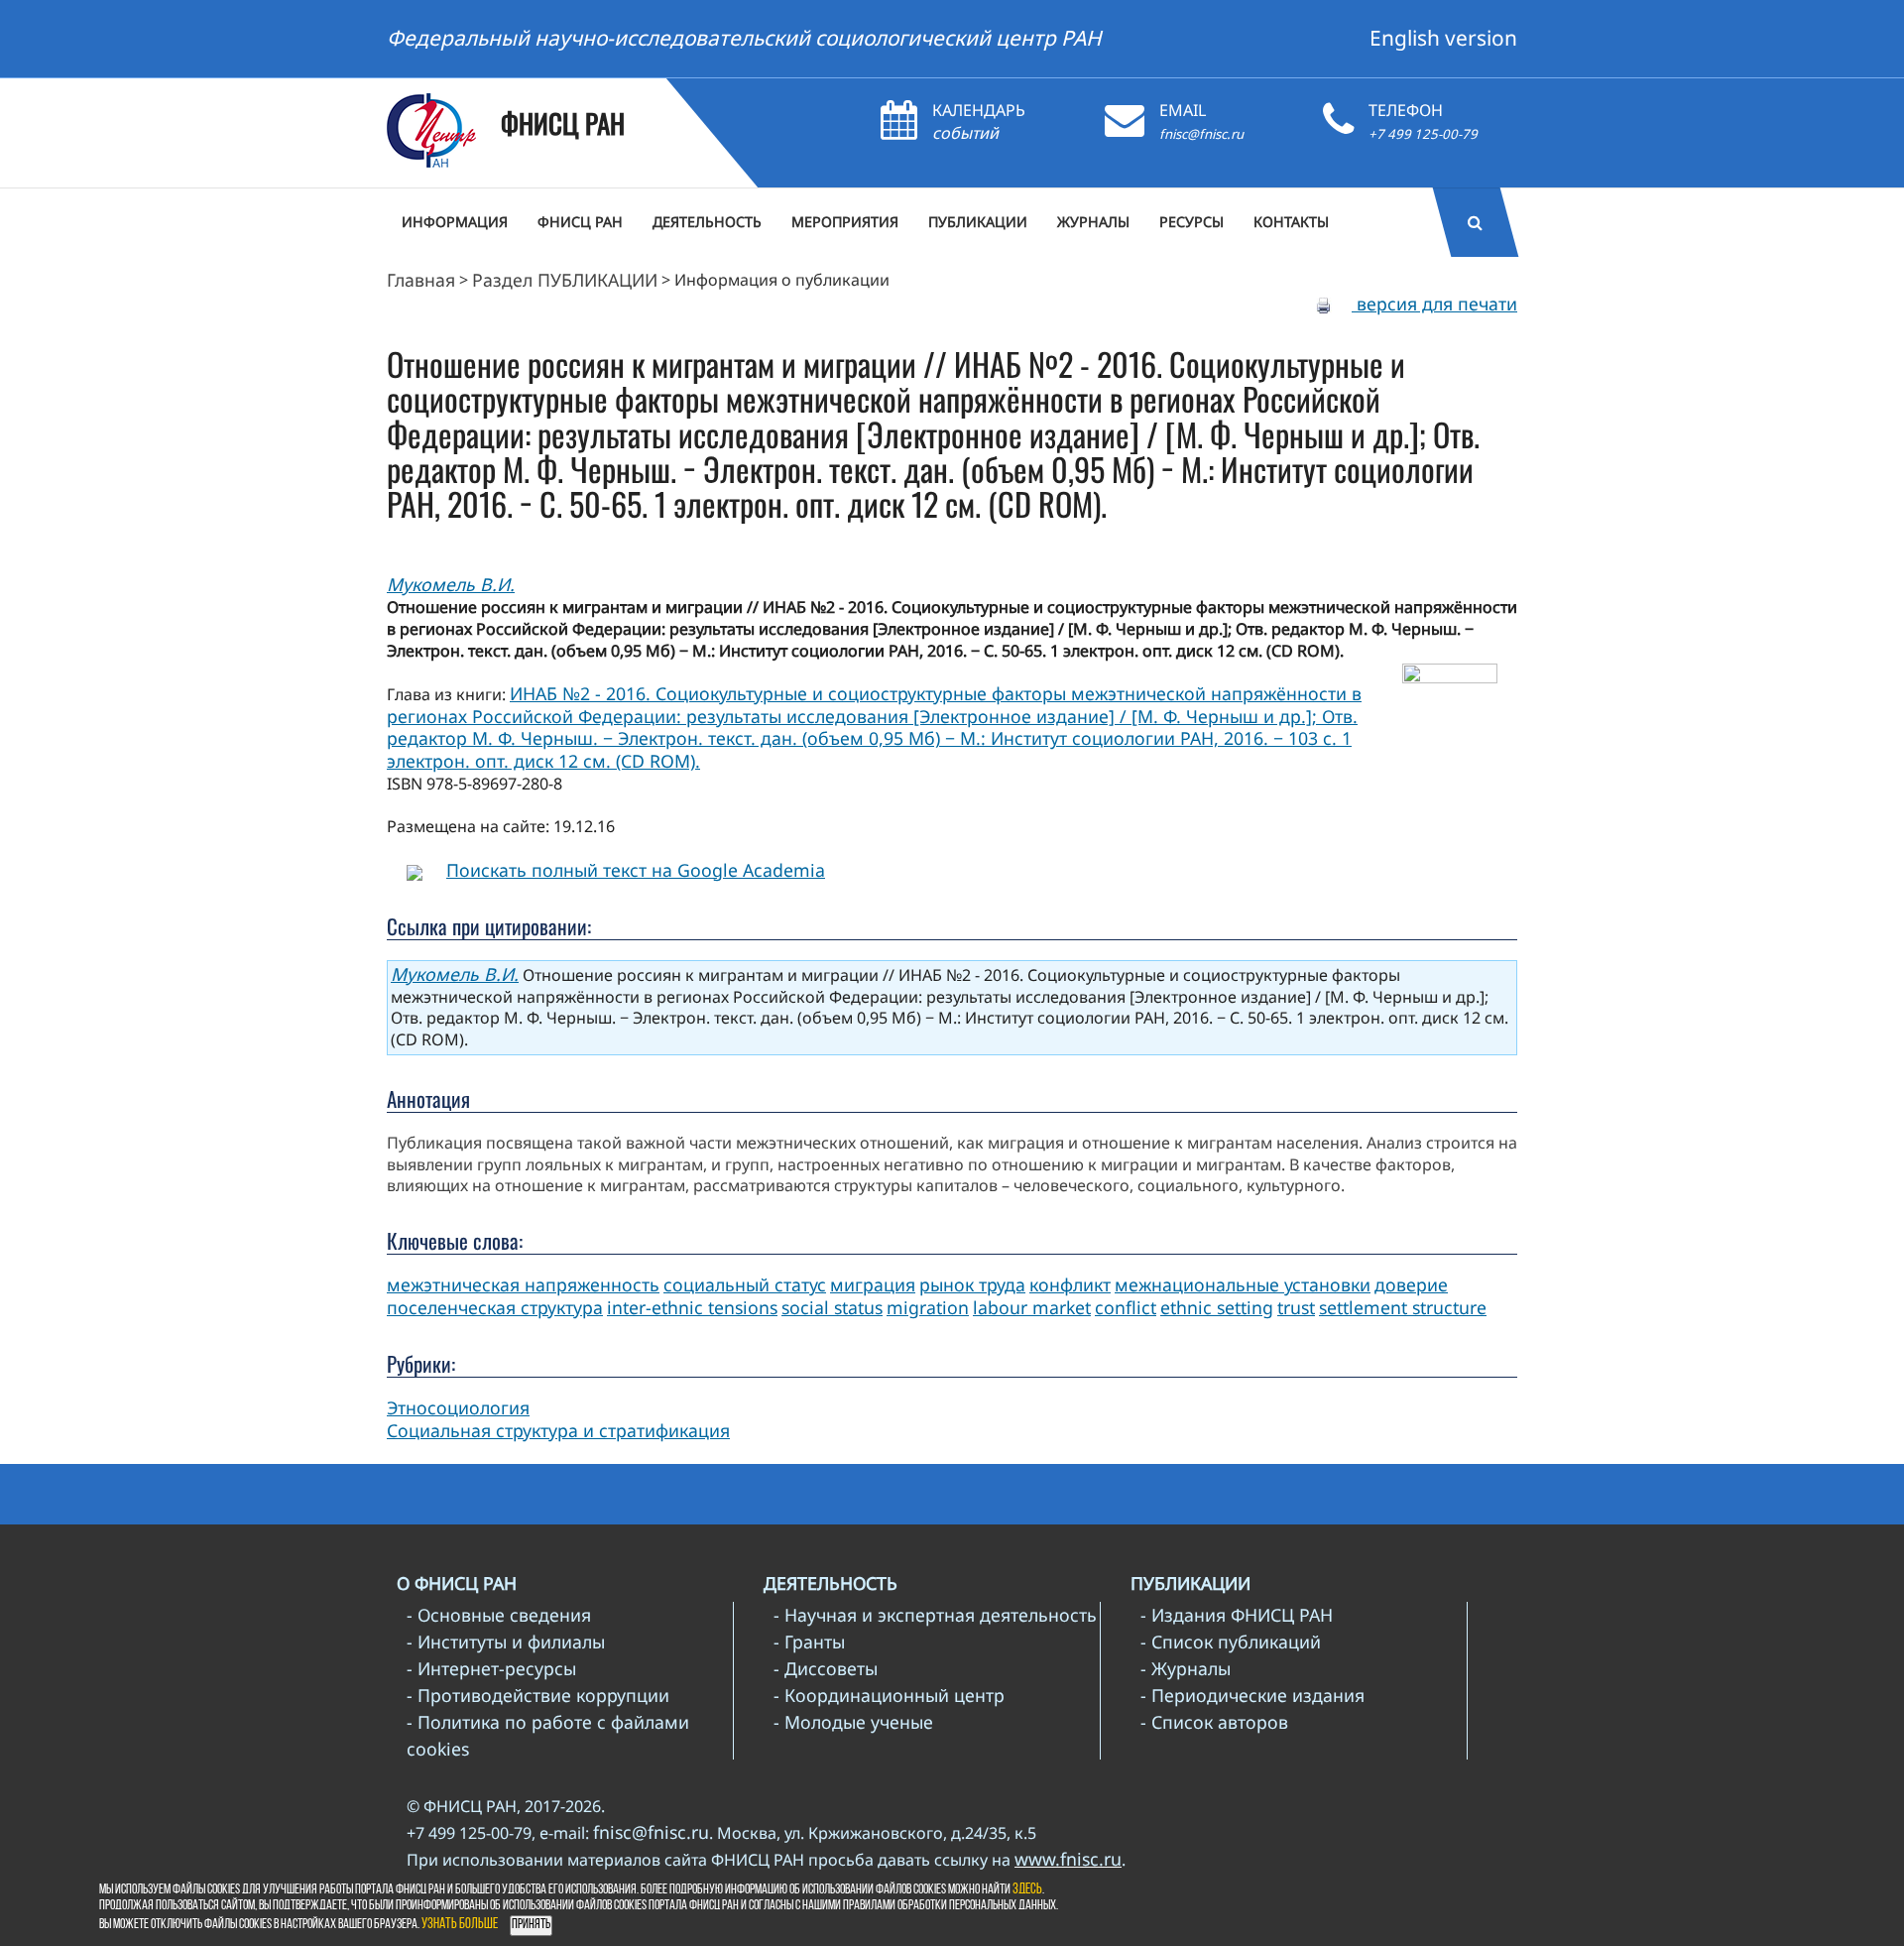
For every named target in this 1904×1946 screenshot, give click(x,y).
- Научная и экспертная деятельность (935, 1615)
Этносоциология (458, 1407)
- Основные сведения (499, 1615)
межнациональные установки (1243, 1284)
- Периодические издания (1252, 1695)
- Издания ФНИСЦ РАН (1237, 1615)
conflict (1126, 1307)
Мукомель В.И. (451, 584)
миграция (873, 1284)
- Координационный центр (889, 1695)
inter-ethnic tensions (692, 1307)
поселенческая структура (495, 1307)
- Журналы (1186, 1668)
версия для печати (1434, 304)
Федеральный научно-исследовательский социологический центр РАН (744, 38)
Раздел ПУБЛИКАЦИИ (565, 280)
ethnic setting (1217, 1307)
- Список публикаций (1231, 1642)
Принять (531, 1925)
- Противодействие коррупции (538, 1695)
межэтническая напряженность (523, 1284)
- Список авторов (1214, 1722)
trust (1296, 1307)
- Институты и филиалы (506, 1642)
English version (1443, 38)
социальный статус (745, 1284)
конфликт (1070, 1284)
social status (832, 1307)
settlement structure (1403, 1307)
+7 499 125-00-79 (1423, 134)
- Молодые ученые (853, 1722)
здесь (1027, 1890)
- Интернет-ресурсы (491, 1668)
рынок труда (972, 1284)
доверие (1411, 1284)
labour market (1032, 1307)
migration (928, 1307)
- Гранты (809, 1642)
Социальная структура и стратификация (558, 1430)
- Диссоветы (826, 1668)
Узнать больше (460, 1925)
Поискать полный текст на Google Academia (636, 870)
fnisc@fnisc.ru (1201, 134)
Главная (421, 280)
